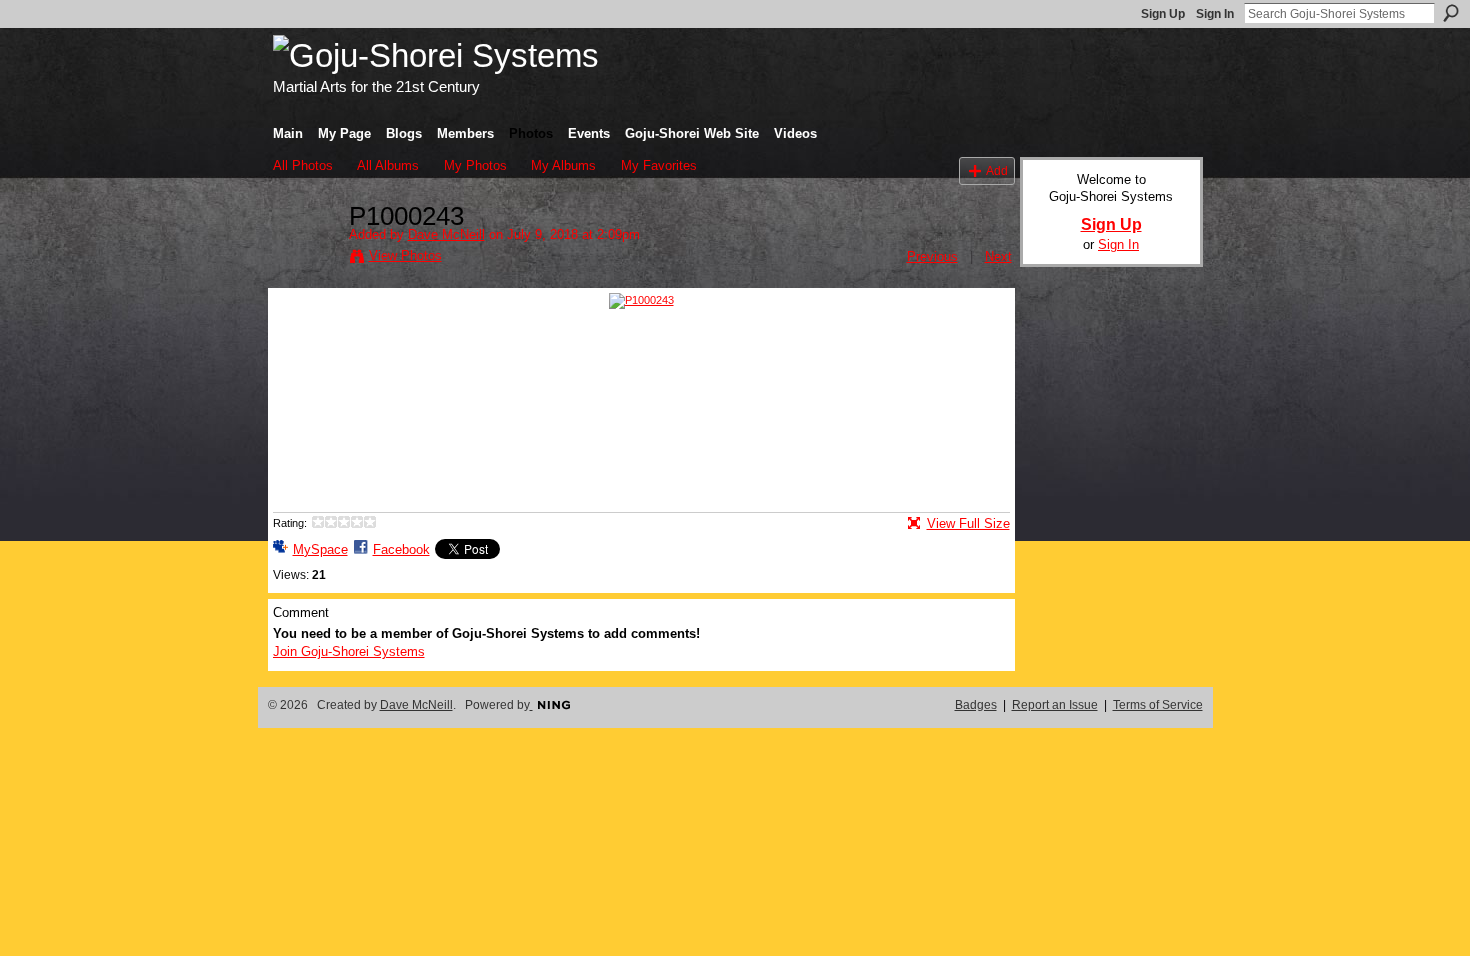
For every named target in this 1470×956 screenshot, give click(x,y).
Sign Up (1163, 14)
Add (997, 170)
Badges (976, 705)
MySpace (320, 549)
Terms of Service (1158, 705)
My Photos (475, 165)
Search (1451, 13)
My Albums (563, 165)
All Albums (388, 165)
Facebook (401, 549)
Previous (932, 256)
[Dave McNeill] (305, 259)
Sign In (1215, 14)
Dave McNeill (446, 234)
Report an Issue (1055, 705)
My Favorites (659, 165)
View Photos (405, 255)
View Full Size (968, 523)
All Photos (303, 165)
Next (998, 256)
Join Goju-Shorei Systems (349, 651)
